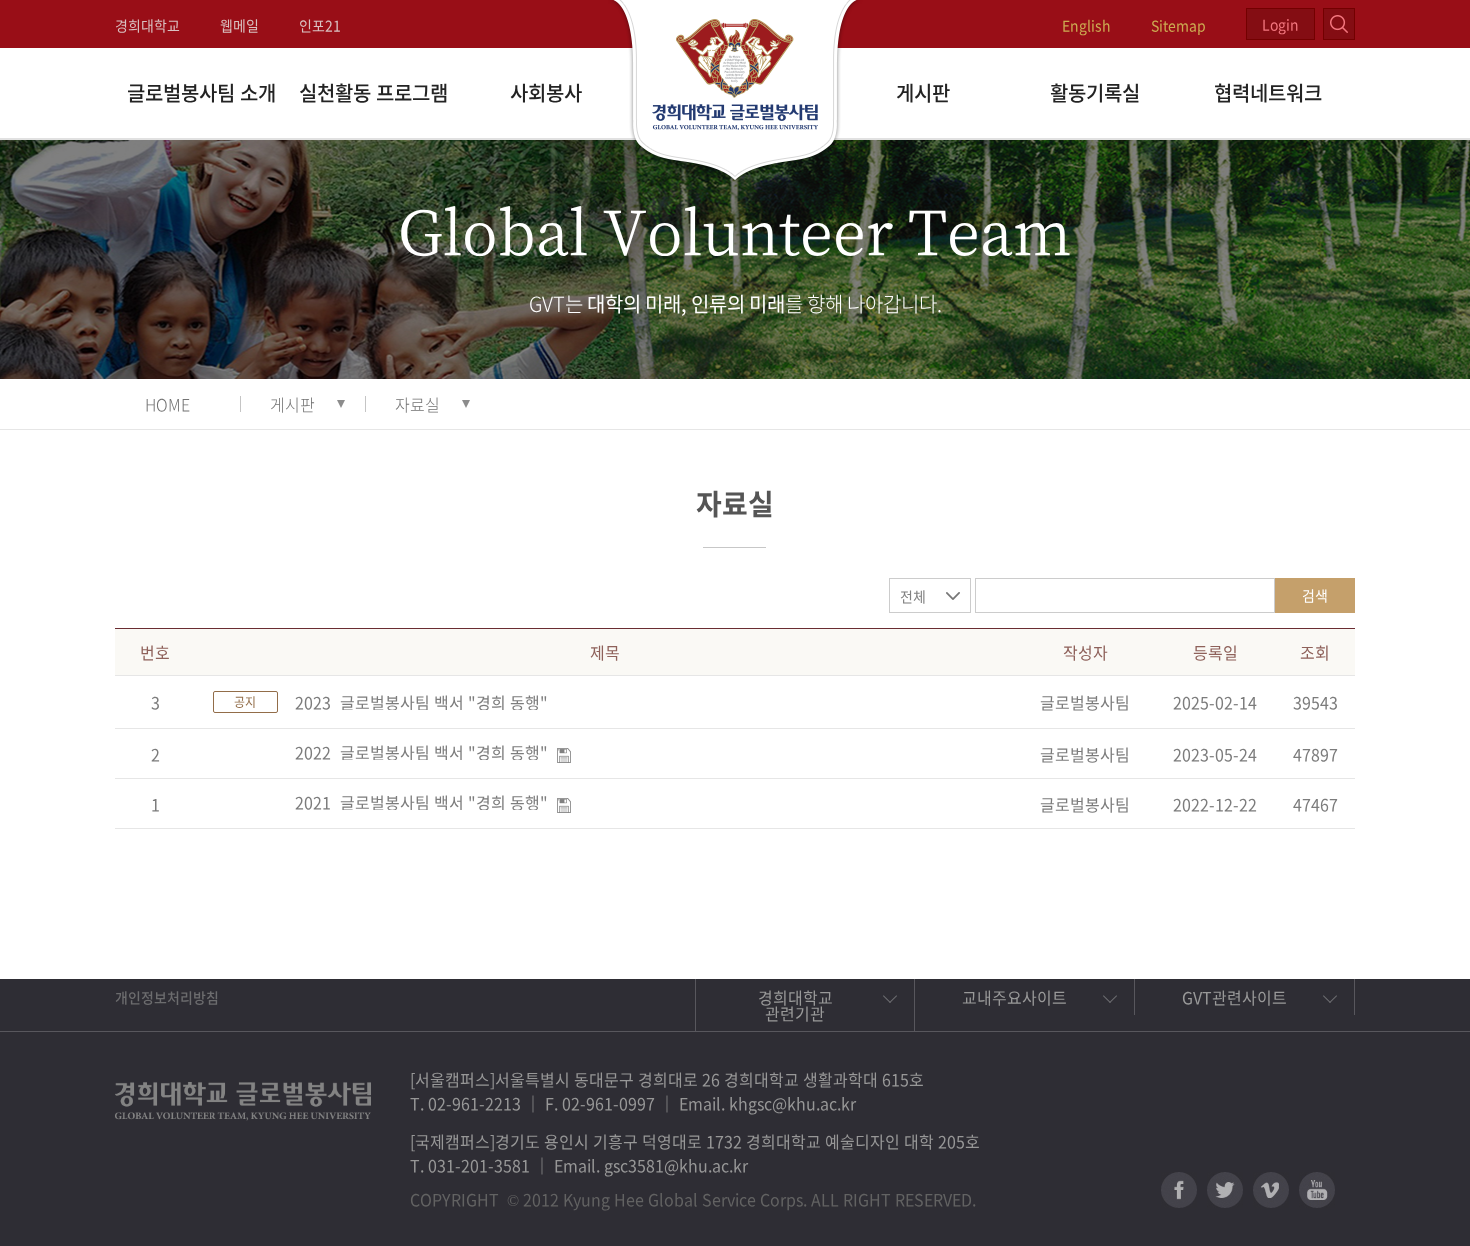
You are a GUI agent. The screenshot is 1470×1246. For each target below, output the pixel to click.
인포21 (320, 25)
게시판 (923, 92)
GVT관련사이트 (1234, 997)
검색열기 (1339, 24)
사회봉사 (546, 92)
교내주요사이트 (1014, 997)
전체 (913, 596)
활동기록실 (1095, 92)
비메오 (1271, 1190)
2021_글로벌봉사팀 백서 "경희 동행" (421, 802)
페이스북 (1179, 1190)
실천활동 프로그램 (373, 92)
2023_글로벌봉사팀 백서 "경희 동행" (421, 702)
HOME (167, 404)
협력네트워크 (1268, 92)
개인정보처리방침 (167, 997)
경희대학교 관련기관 (795, 1005)
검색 (1315, 595)
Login (1280, 24)
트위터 (1225, 1190)
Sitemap (1178, 25)
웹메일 (239, 25)
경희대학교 (147, 25)
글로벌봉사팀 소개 (201, 92)
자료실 (417, 404)
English (1086, 25)
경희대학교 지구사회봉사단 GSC (735, 92)
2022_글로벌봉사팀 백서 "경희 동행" (421, 752)
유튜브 (1317, 1190)
